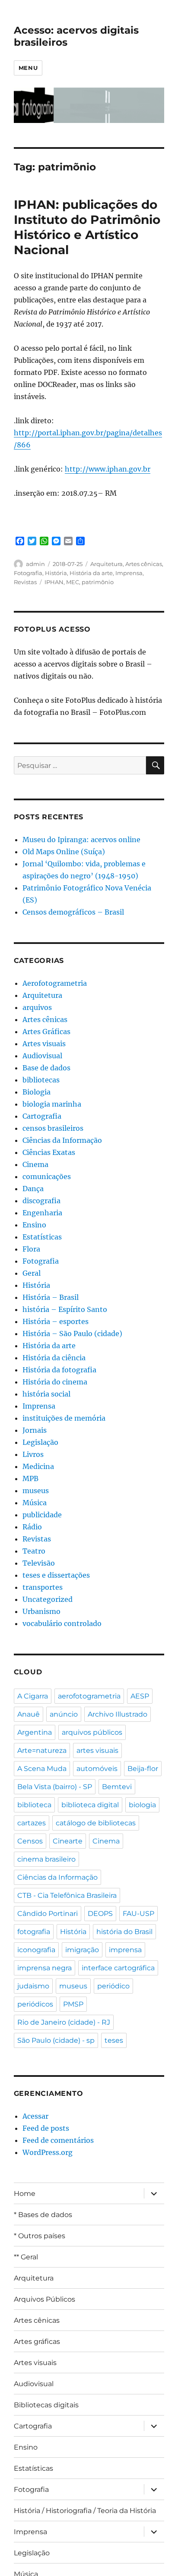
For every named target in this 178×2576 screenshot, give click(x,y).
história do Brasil (124, 1932)
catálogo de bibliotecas (96, 1823)
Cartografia (42, 1116)
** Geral (26, 2257)
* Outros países (40, 2236)
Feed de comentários (58, 2140)
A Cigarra (33, 1696)
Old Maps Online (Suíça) (64, 852)
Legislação (40, 1442)
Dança (33, 1189)
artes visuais (97, 1750)
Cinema (35, 1164)
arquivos (37, 1007)
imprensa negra (44, 1968)
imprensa (125, 1950)
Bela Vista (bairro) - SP (55, 1787)
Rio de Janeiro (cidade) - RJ (64, 2022)
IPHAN (54, 582)
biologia (142, 1805)
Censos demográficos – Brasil (73, 912)
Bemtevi (117, 1787)
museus (36, 1491)
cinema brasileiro (46, 1859)
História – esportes (56, 1321)
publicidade (42, 1515)
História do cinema (55, 1382)
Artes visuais (44, 1044)
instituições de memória (64, 1418)
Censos (30, 1841)
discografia (41, 1201)
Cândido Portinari (48, 1914)
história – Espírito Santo (65, 1309)
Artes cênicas (144, 564)
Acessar (35, 2116)
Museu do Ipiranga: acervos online (81, 840)
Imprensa (129, 573)
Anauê (29, 1714)
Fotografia (28, 573)
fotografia (34, 1932)
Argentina (35, 1732)
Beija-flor (143, 1769)
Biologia (37, 1092)
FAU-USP (138, 1914)
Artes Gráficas (46, 1032)
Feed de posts (46, 2128)
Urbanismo (41, 1611)
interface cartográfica (118, 1968)
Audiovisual (42, 1056)
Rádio (32, 1527)
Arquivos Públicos (44, 2299)
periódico (113, 1986)
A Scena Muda (42, 1769)
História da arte (91, 573)
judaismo (33, 1986)
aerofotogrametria (89, 1696)
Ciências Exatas (49, 1152)
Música (35, 1503)
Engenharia (42, 1213)
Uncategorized (48, 1599)
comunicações (47, 1176)
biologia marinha (52, 1104)
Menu (28, 68)
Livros (33, 1454)
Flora (31, 1249)
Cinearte (68, 1841)
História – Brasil (51, 1297)
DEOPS (100, 1914)
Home (25, 2194)
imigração (82, 1950)
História (56, 573)
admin (35, 564)
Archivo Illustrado (118, 1714)
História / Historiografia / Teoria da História (85, 2511)
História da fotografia (59, 1370)
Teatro (34, 1551)
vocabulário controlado (62, 1623)
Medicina (38, 1466)
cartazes (32, 1823)
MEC (73, 582)
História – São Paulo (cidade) (72, 1334)
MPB (30, 1478)
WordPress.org (48, 2152)
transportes (43, 1587)
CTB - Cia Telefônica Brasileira (67, 1895)
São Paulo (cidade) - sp (56, 2040)
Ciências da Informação (62, 1140)
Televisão (39, 1563)
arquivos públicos (92, 1732)
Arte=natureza (42, 1750)
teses (114, 2040)
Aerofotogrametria (55, 983)
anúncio (64, 1714)
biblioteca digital (90, 1805)
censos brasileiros (53, 1128)
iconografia (36, 1950)
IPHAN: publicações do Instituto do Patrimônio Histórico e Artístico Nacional (87, 227)
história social (46, 1394)
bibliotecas (41, 1080)
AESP (140, 1696)
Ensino (34, 1225)
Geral (32, 1273)
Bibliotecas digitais (46, 2405)
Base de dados (46, 1068)
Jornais (35, 1430)
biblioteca (34, 1805)
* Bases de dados (43, 2215)
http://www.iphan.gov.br (108, 469)
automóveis (97, 1769)
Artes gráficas (37, 2342)
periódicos (35, 2004)
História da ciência (54, 1358)
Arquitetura (106, 564)
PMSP (73, 2004)
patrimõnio (98, 582)
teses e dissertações (56, 1575)
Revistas (25, 582)
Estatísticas (42, 1237)
